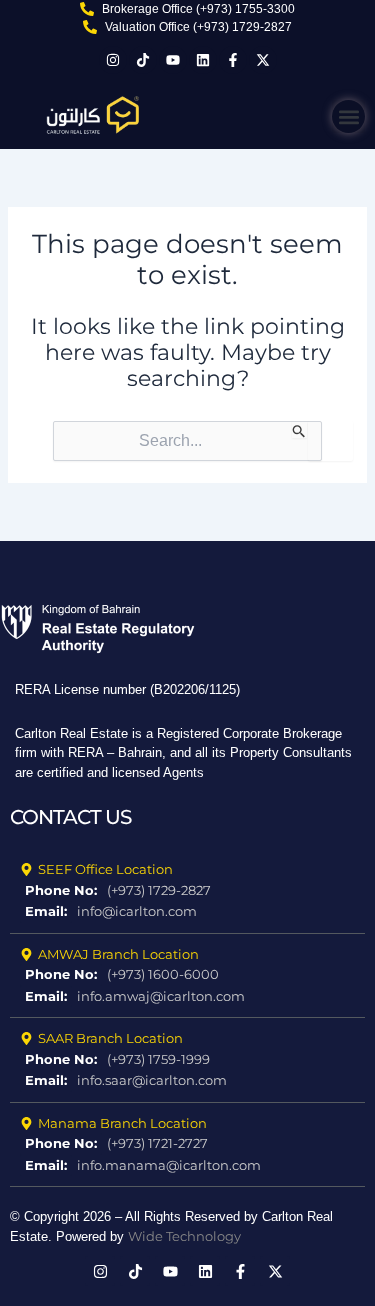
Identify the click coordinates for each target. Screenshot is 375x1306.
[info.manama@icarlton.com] (187, 1166)
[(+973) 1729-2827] (187, 891)
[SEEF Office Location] (187, 870)
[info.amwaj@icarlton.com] (187, 997)
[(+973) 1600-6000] (187, 975)
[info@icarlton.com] (187, 912)
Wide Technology (184, 1236)
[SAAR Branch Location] (187, 1039)
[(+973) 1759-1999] (187, 1060)
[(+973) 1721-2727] (187, 1144)
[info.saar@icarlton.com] (187, 1081)
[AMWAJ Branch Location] (187, 955)
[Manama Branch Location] (187, 1124)
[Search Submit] (299, 429)
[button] (348, 116)
